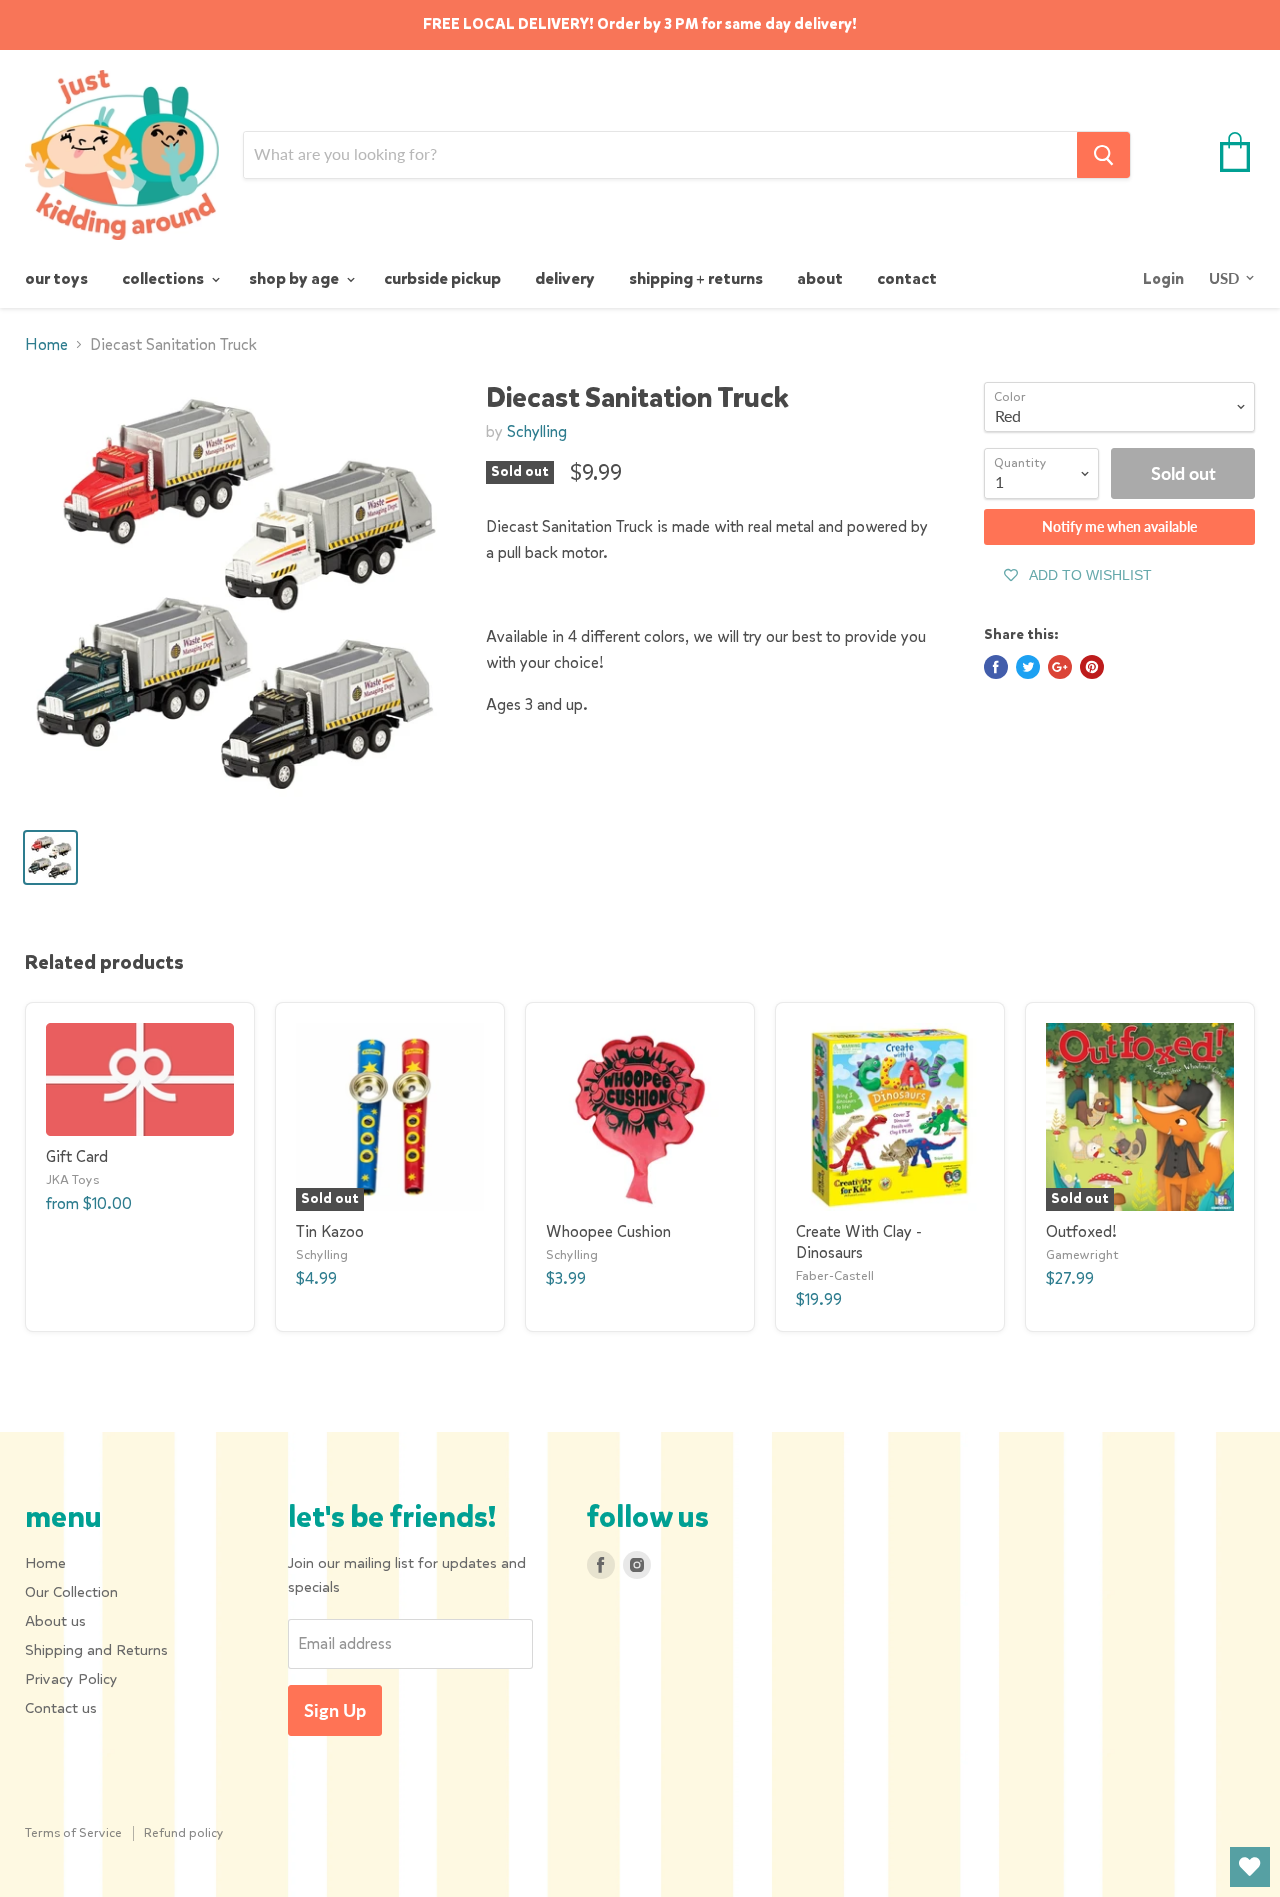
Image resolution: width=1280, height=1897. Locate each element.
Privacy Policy (71, 1679)
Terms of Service (73, 1832)
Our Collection (71, 1592)
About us (55, 1621)
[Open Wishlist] (1250, 1867)
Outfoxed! (1081, 1231)
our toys (56, 278)
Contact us (61, 1708)
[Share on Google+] (1060, 667)
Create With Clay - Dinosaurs (859, 1242)
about (820, 278)
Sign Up (335, 1710)
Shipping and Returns (96, 1650)
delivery (565, 278)
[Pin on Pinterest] (1092, 667)
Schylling (537, 431)
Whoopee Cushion (608, 1231)
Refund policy (184, 1832)
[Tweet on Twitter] (1028, 667)
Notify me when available (1119, 526)
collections (164, 278)
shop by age (295, 278)
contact (907, 278)
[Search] (1103, 155)
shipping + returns (696, 278)
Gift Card (77, 1156)
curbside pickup (442, 278)
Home (46, 345)
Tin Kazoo (330, 1231)
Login (1163, 279)
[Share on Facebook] (996, 667)
